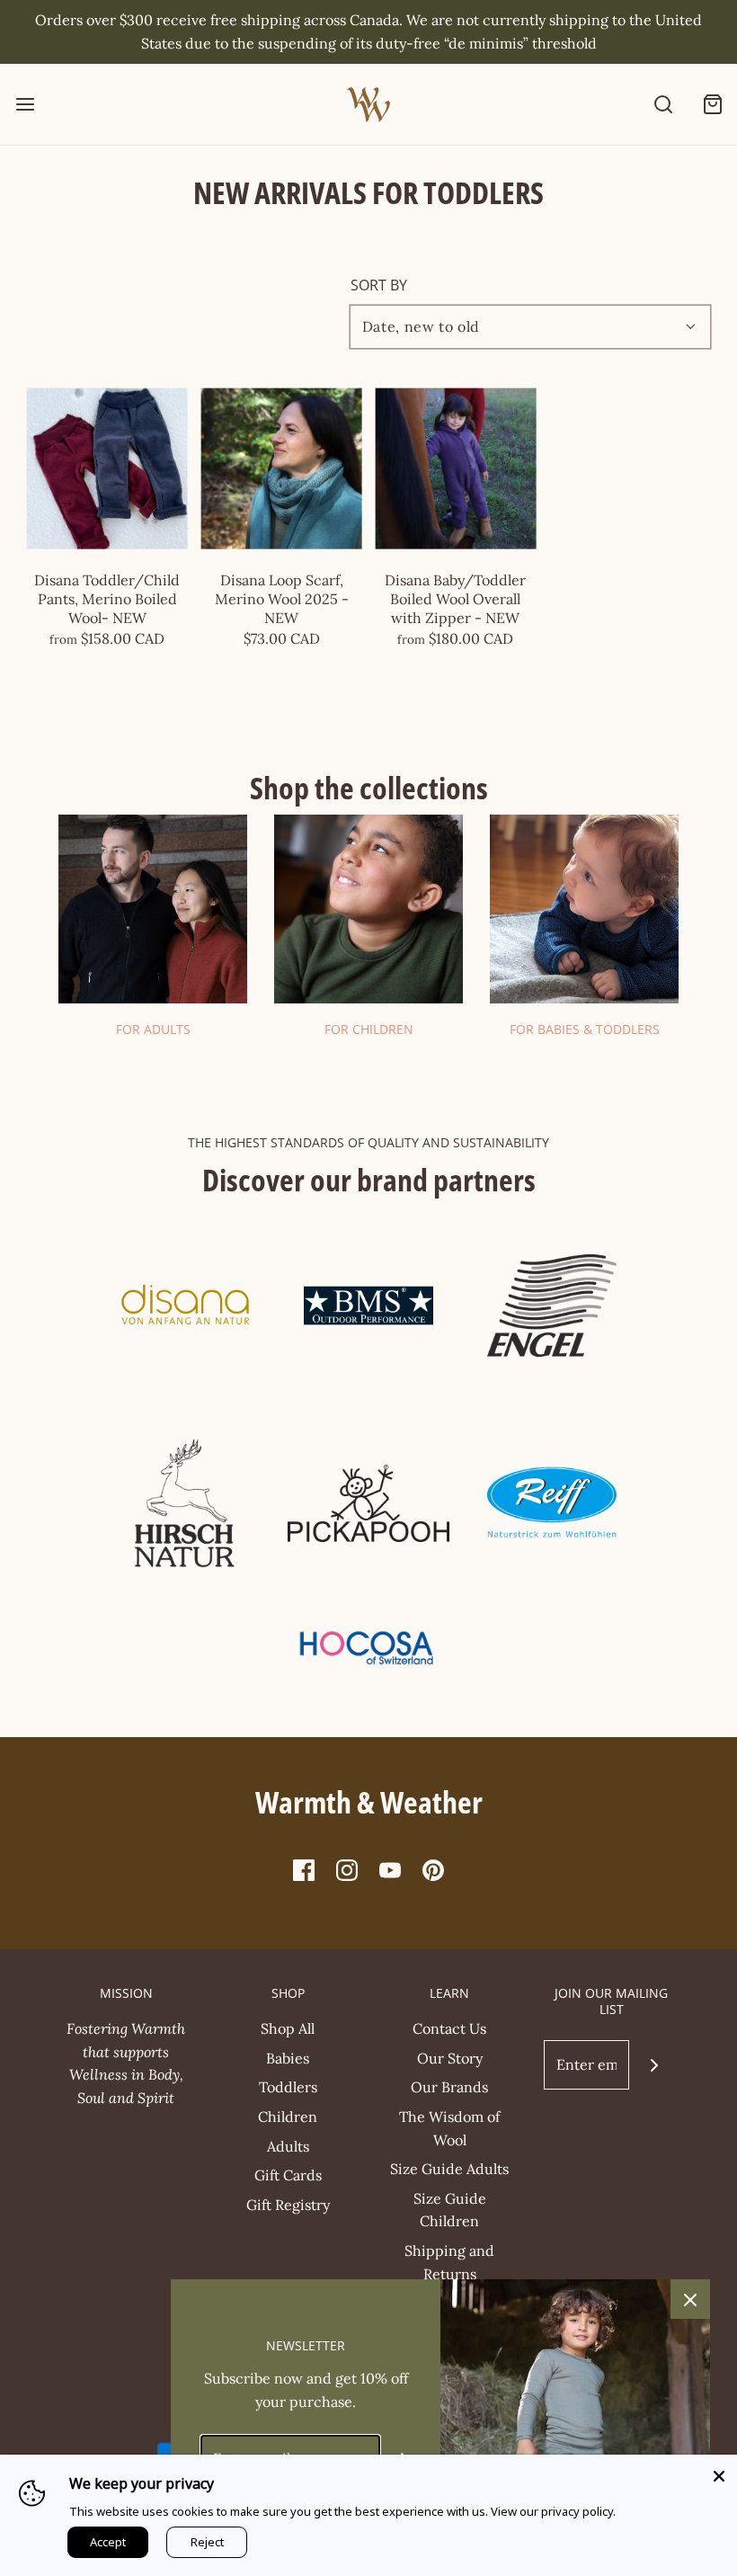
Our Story (450, 2058)
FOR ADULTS (153, 1029)
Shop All (288, 2028)
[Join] (654, 2065)
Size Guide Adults (449, 2169)
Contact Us (449, 2028)
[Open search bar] (663, 105)
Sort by (379, 285)
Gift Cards (288, 2175)
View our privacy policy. (553, 2511)
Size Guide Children (450, 2210)
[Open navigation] (25, 105)
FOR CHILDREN (369, 1029)
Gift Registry (288, 2205)
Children (288, 2117)
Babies (288, 2058)
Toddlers (288, 2087)
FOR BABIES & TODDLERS (585, 1029)
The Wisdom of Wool (449, 2128)
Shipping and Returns (449, 2262)
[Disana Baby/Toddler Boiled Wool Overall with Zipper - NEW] (456, 469)
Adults (288, 2146)
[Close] (719, 2473)
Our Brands (449, 2087)
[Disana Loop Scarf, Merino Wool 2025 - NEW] (282, 469)
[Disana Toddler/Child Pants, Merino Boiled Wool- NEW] (107, 469)
